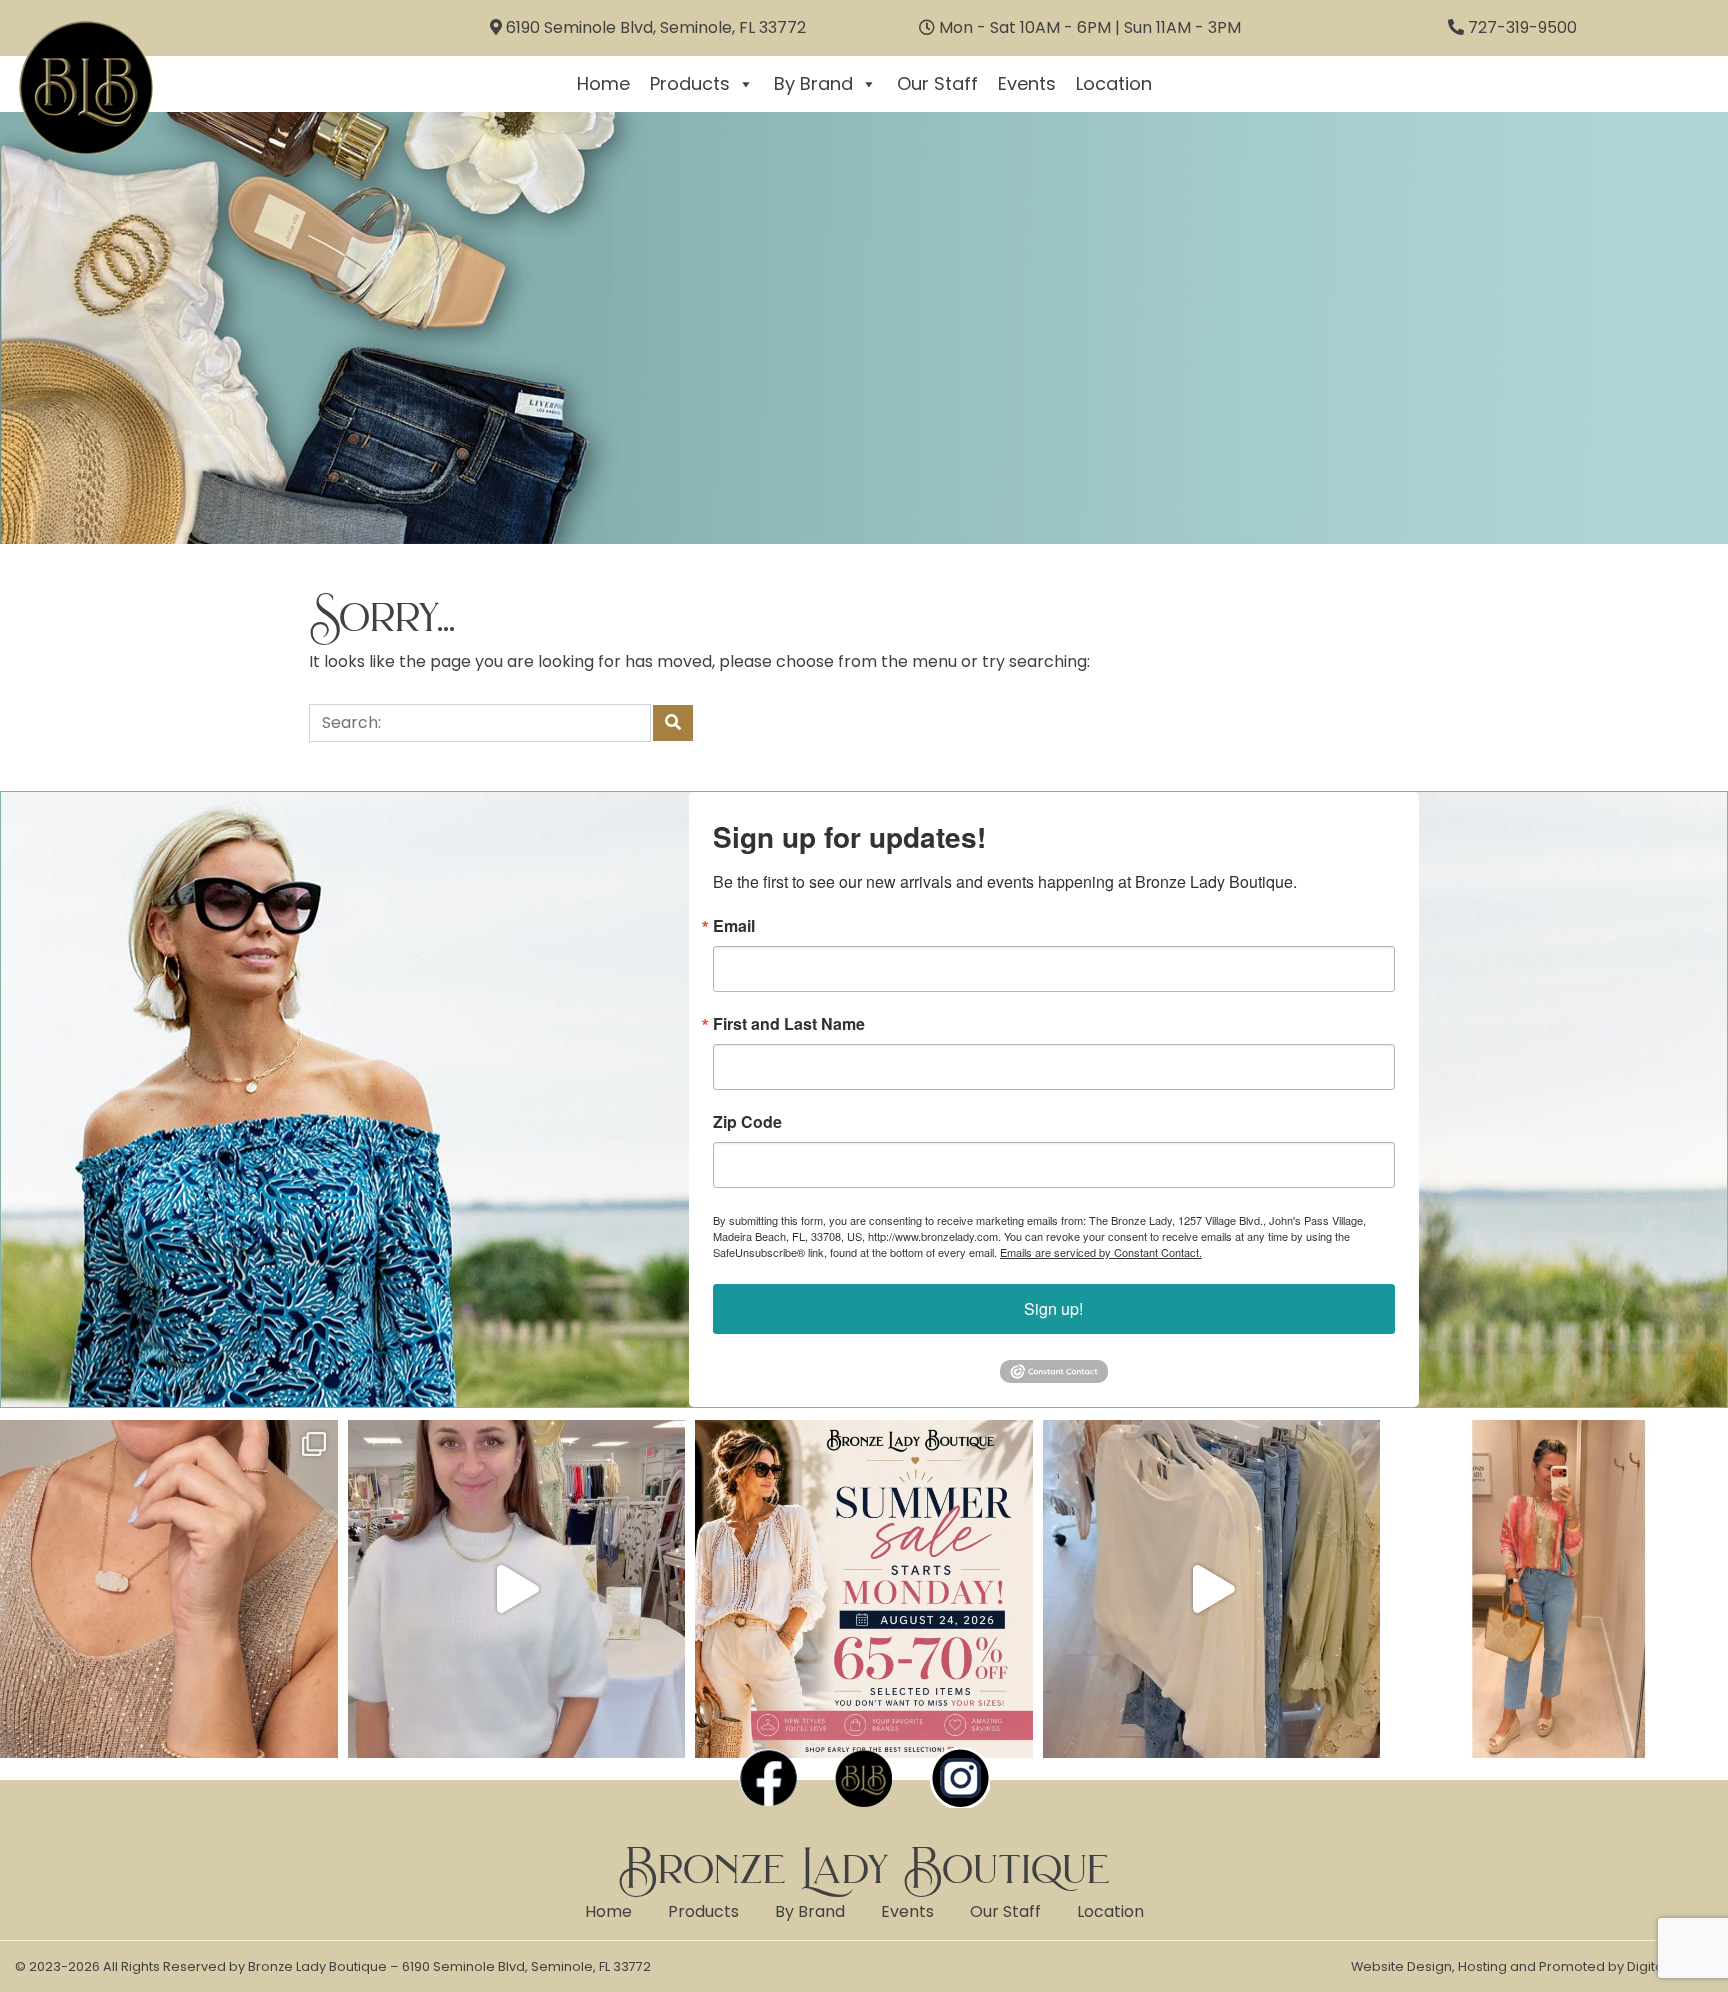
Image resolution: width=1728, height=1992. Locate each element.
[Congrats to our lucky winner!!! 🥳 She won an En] (517, 1589)
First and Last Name (789, 1024)
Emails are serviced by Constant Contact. (1101, 1252)
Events (1027, 83)
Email (734, 926)
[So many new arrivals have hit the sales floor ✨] (1212, 1589)
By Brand (813, 83)
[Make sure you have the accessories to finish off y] (169, 1589)
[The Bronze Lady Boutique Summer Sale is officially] (864, 1589)
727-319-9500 (1522, 27)
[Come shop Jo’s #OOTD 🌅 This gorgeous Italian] (1559, 1589)
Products (690, 83)
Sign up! (1053, 1308)
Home (603, 83)
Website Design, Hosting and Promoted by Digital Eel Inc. (1532, 1966)
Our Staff (937, 83)
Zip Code (747, 1122)
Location (1114, 83)
